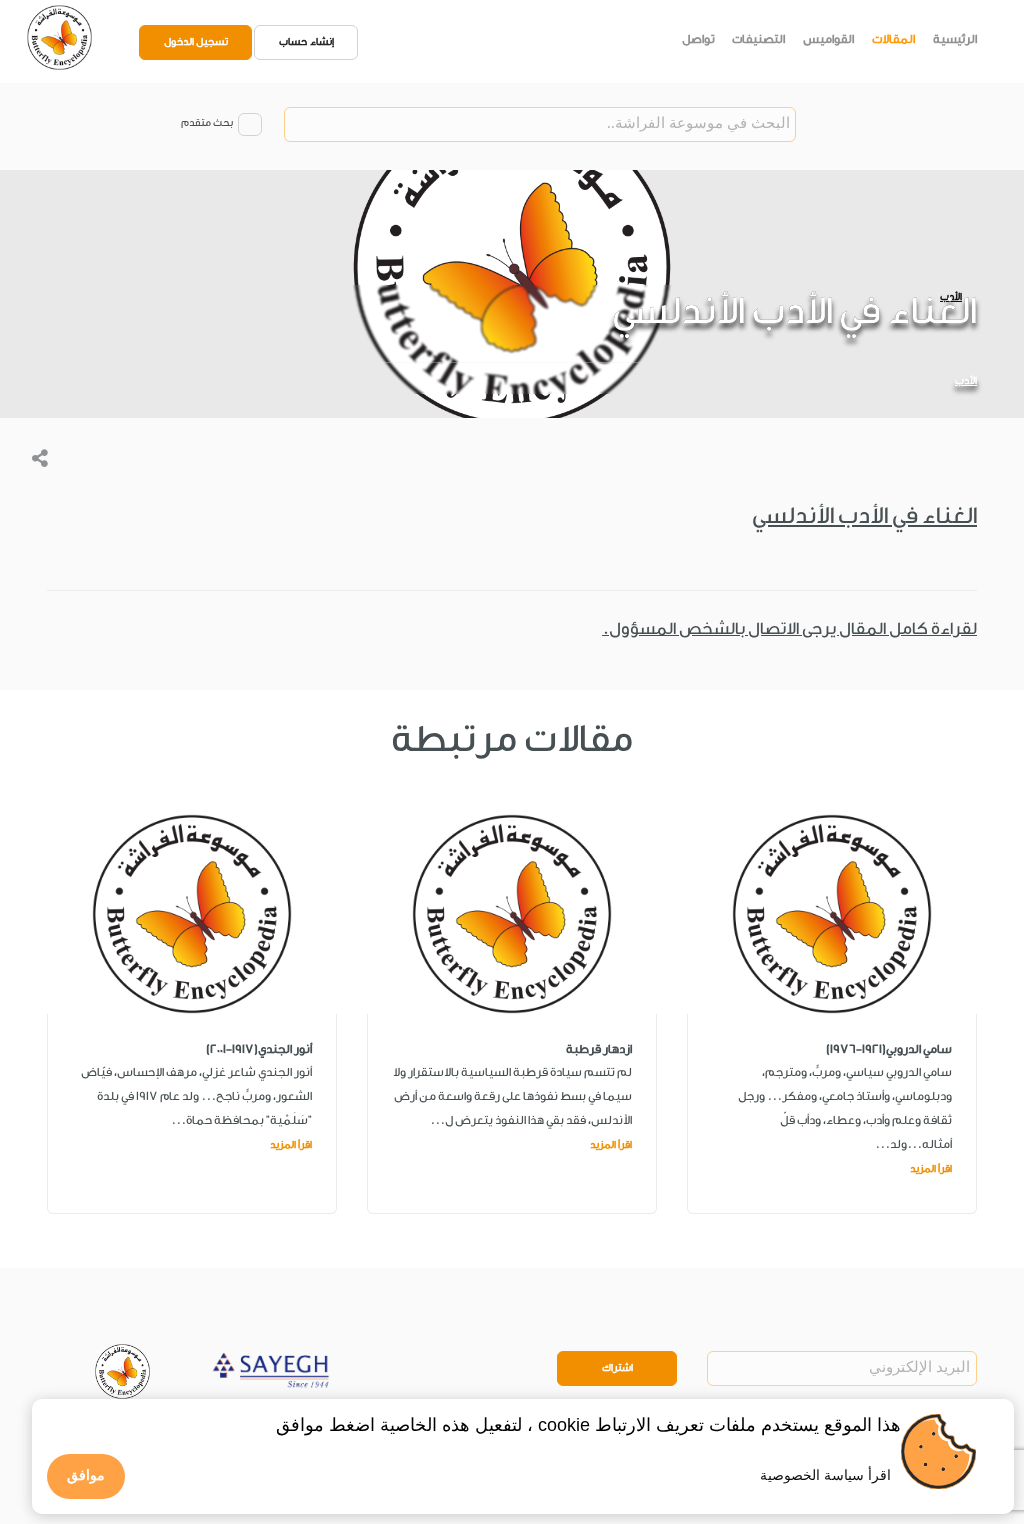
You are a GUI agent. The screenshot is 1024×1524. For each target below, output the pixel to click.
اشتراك (617, 1368)
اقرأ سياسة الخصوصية (825, 1475)
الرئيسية (955, 39)
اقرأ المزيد (931, 1169)
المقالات (893, 39)
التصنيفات (758, 39)
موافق (86, 1475)
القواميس (828, 39)
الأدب (966, 381)
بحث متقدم (207, 123)
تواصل (698, 39)
